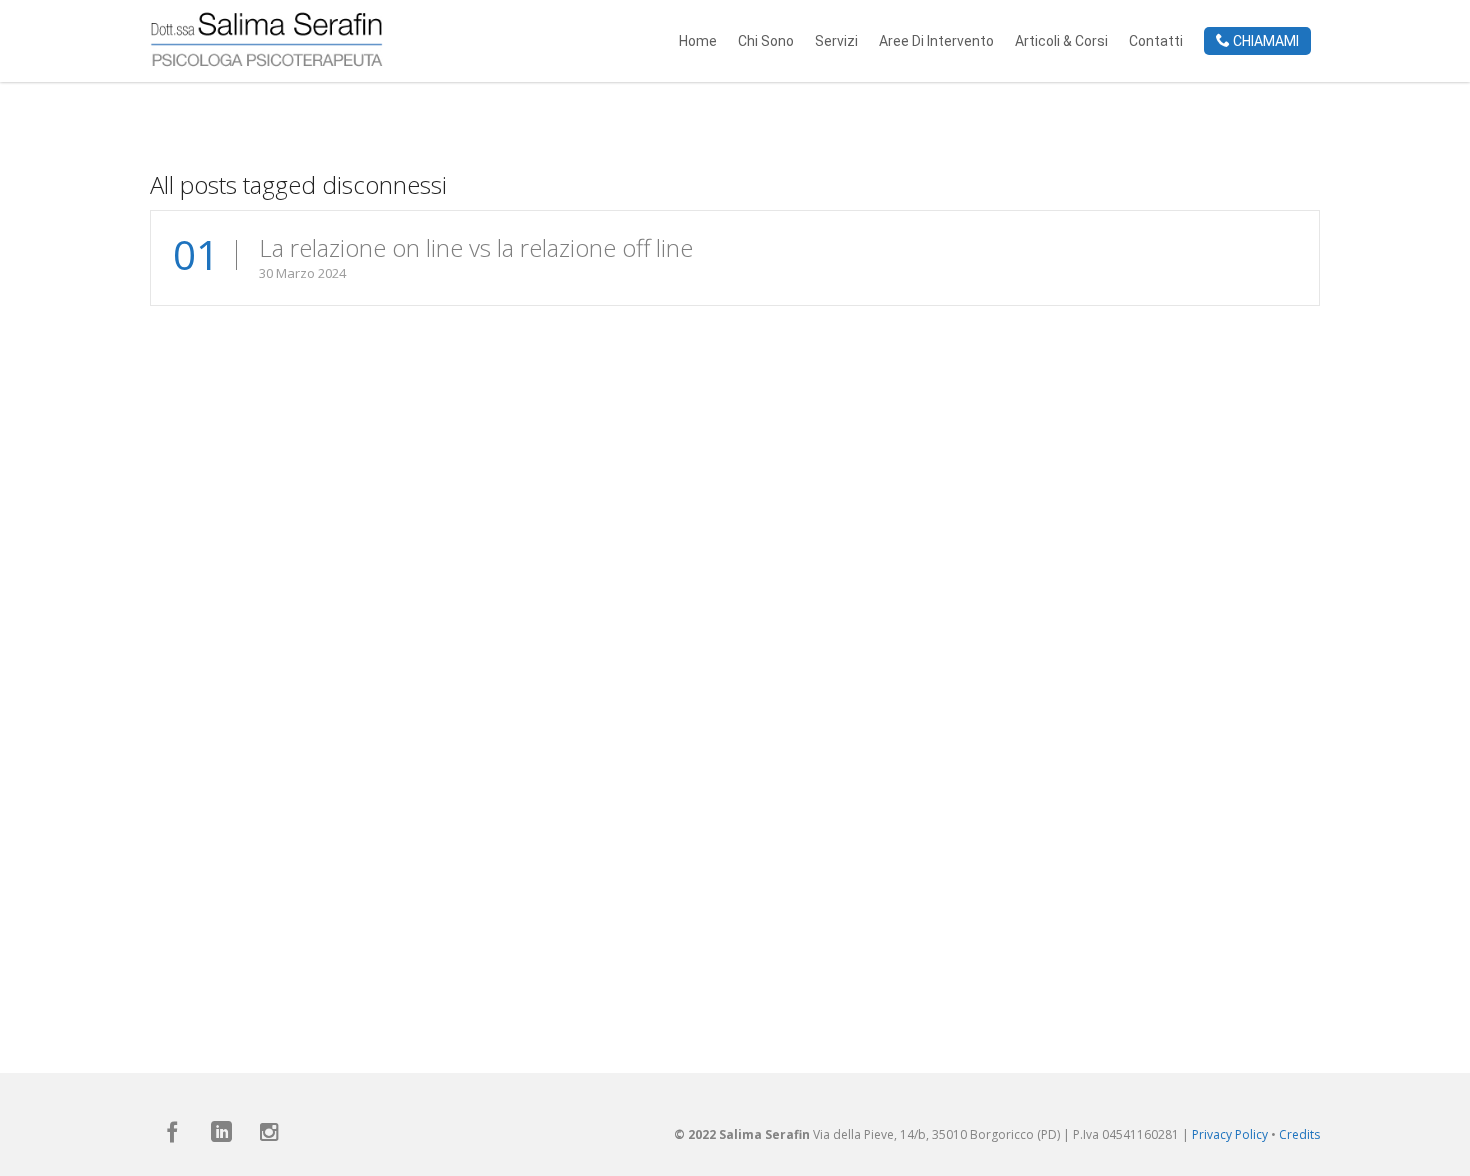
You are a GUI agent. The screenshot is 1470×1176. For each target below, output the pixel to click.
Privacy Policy (1230, 1134)
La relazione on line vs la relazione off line (476, 247)
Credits (1299, 1134)
